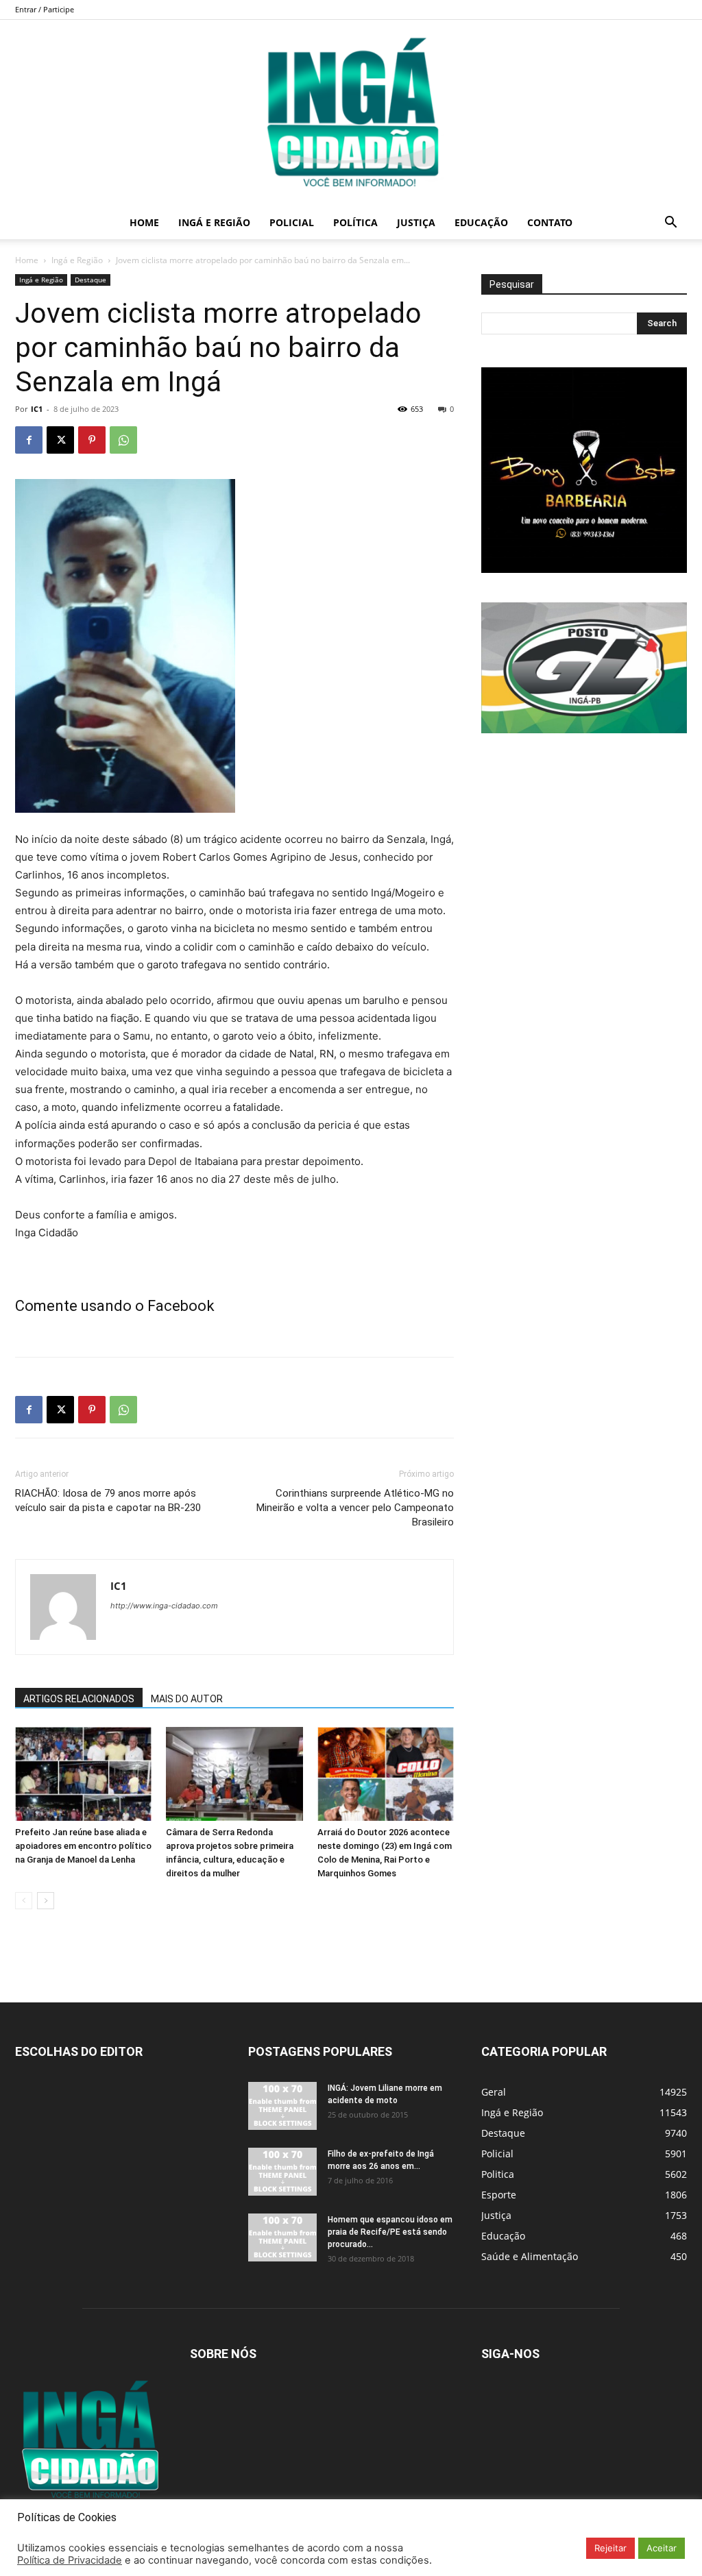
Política (355, 222)
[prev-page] (24, 1901)
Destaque (90, 280)
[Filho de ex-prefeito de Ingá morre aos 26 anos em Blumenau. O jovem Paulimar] (282, 2172)
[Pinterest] (92, 440)
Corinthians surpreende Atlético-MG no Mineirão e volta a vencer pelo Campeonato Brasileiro (355, 1508)
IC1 (37, 409)
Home (144, 222)
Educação (481, 222)
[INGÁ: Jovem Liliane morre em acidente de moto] (282, 2106)
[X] (60, 440)
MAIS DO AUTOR (187, 1699)
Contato (550, 222)
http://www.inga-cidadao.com (164, 1606)
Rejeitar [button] (610, 2548)
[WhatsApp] (123, 440)
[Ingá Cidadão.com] (351, 113)
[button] (670, 224)
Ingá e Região (214, 222)
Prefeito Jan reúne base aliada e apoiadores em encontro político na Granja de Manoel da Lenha (83, 1846)
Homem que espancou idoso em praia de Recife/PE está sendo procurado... (390, 2232)
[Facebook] (29, 440)
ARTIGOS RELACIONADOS (79, 1699)
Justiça (416, 222)
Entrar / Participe (45, 9)
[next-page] (46, 1901)
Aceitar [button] (662, 2548)
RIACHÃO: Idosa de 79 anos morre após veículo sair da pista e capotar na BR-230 (108, 1500)
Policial (292, 222)
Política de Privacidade (70, 2560)
